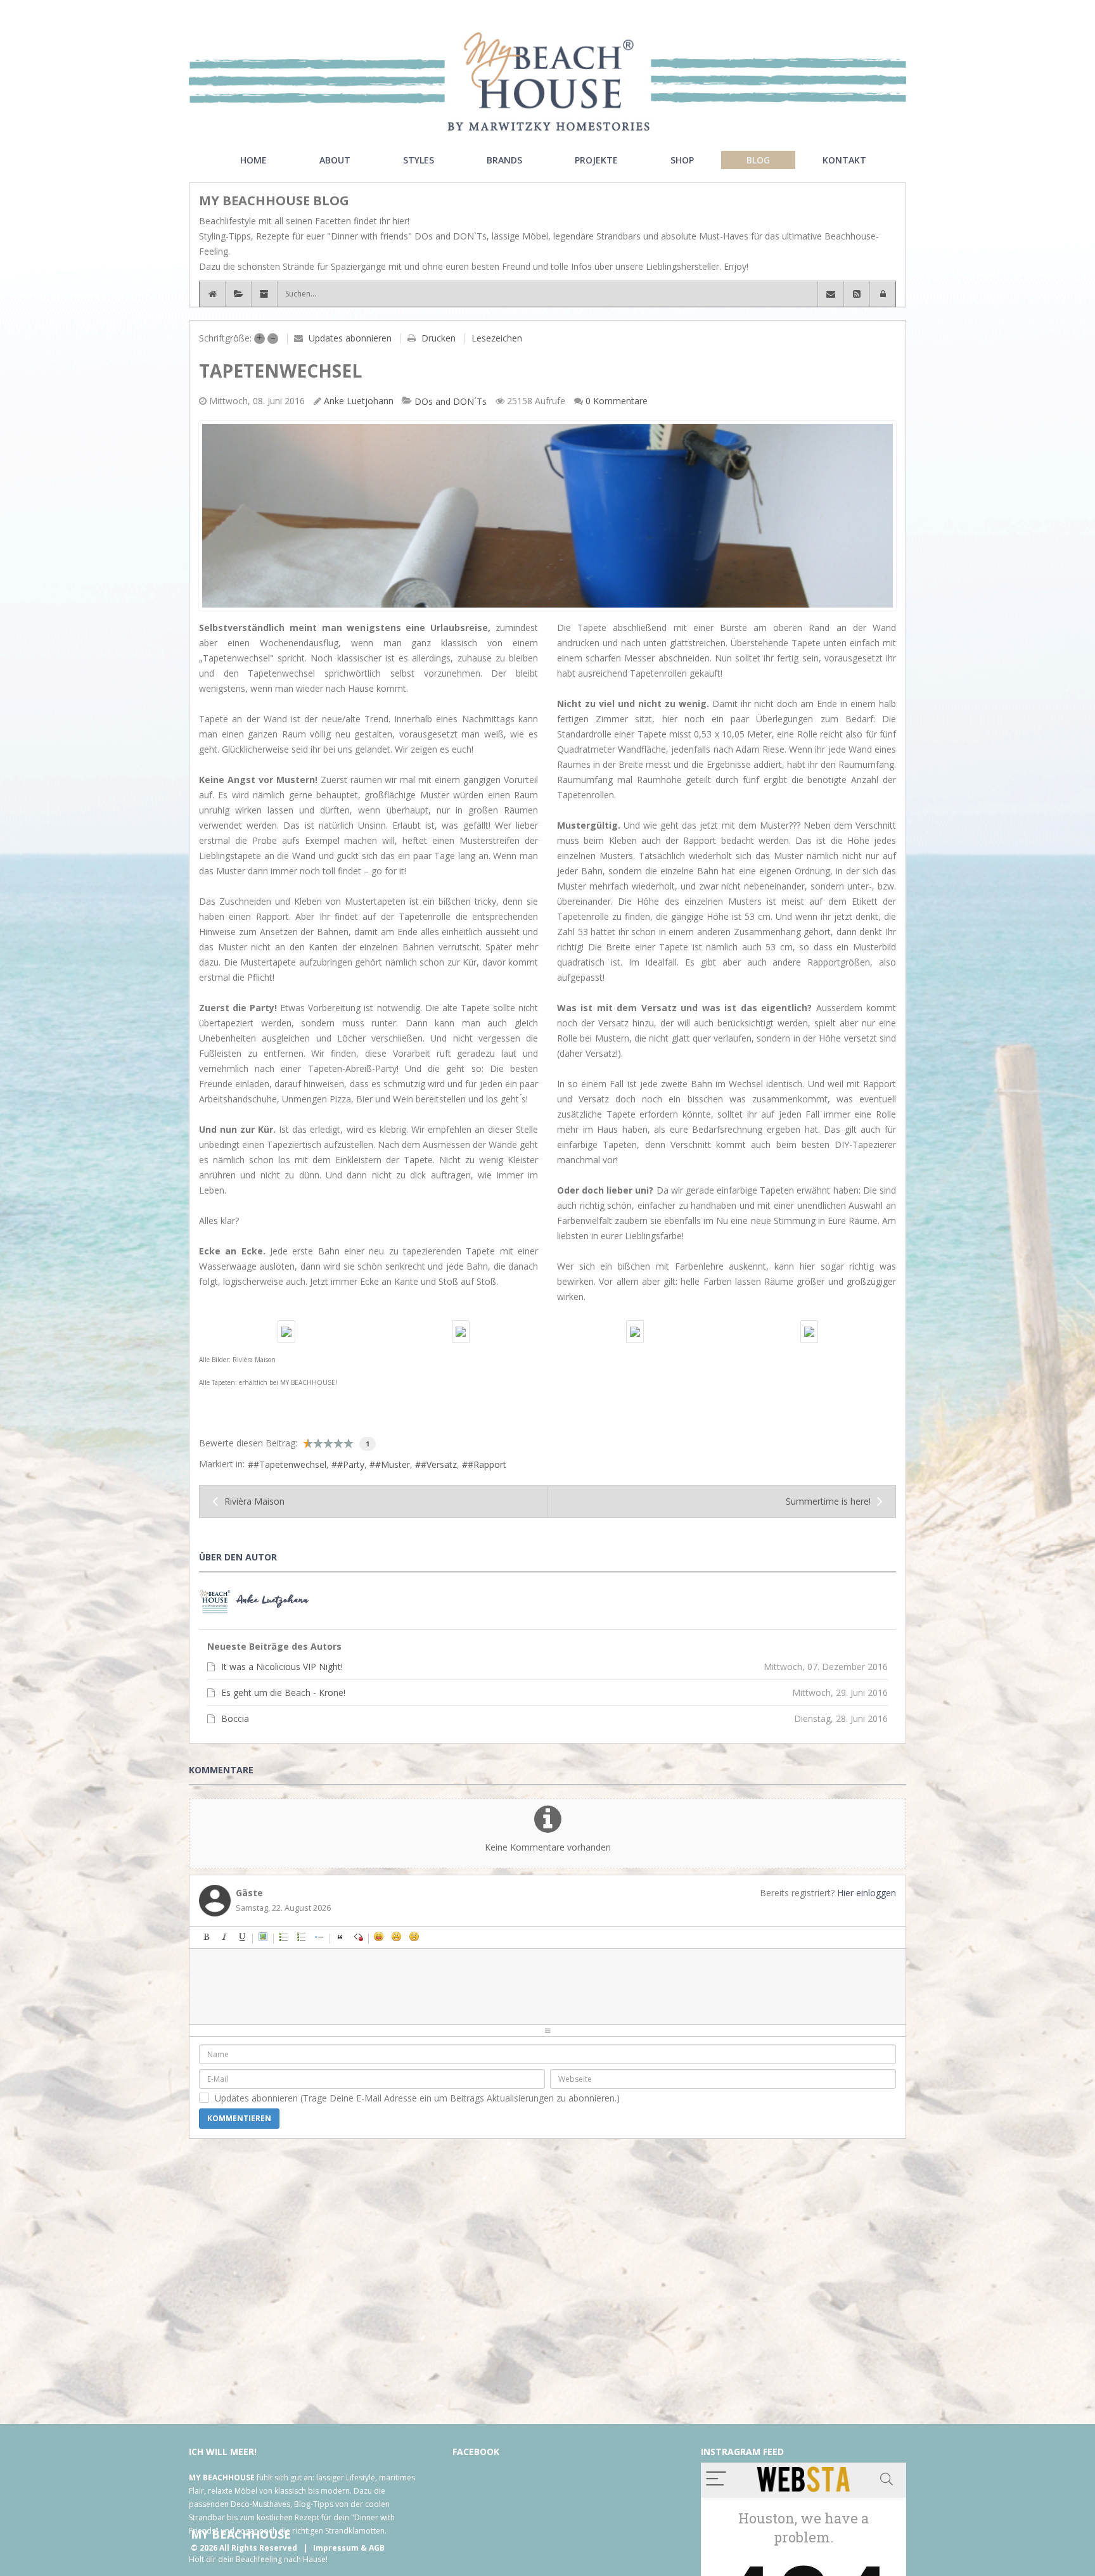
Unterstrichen (242, 1937)
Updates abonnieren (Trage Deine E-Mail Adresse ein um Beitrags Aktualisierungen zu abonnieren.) (417, 2098)
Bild (263, 1937)
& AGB (373, 2548)
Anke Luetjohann (359, 401)
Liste (319, 1937)
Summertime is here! (828, 1501)
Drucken (439, 338)
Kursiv (224, 1937)
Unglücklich (450, 1937)
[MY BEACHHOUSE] (547, 81)
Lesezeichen (497, 338)
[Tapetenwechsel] (547, 516)
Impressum (336, 2548)
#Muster (393, 1464)
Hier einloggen (867, 1893)
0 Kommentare (617, 401)
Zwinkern (468, 1937)
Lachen (397, 1937)
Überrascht (414, 1937)
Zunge (432, 1937)
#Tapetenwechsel (290, 1464)
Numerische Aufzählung (302, 1937)
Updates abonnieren (350, 338)
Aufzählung (284, 1937)
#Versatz (439, 1464)
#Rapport (487, 1464)
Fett (207, 1937)
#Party (351, 1464)
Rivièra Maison (254, 1501)
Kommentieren (239, 2118)
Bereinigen (358, 1937)
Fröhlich (379, 1937)
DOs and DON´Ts (451, 402)
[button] (883, 294)
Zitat (340, 1937)
